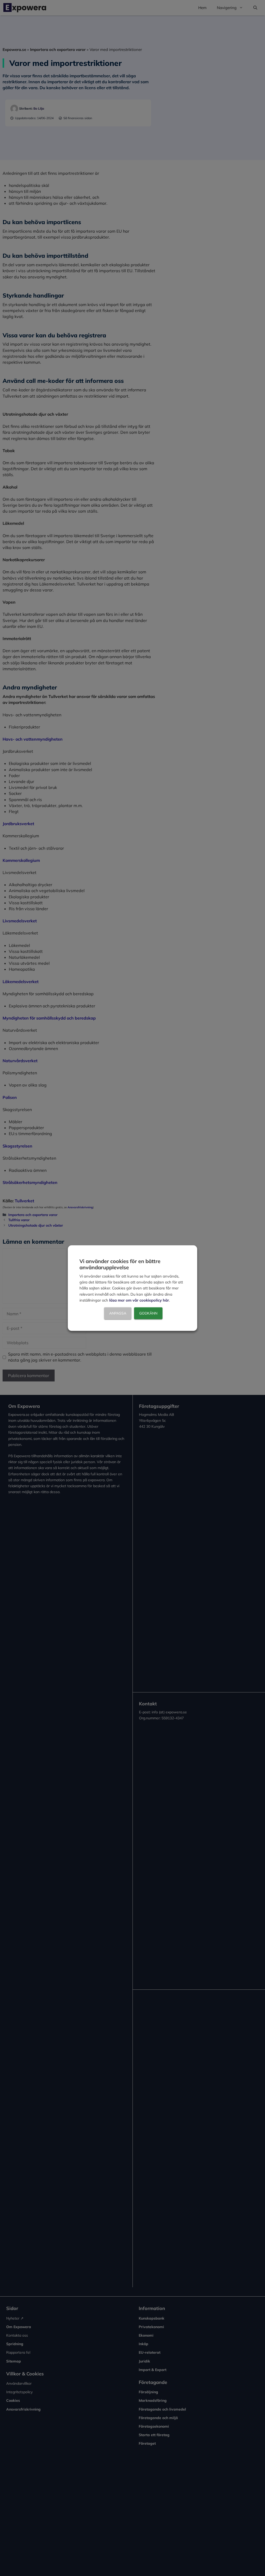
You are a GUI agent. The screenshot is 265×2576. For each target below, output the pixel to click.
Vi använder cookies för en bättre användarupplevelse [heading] (120, 1264)
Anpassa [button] (118, 1313)
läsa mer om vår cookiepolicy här (139, 1300)
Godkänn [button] (148, 1313)
